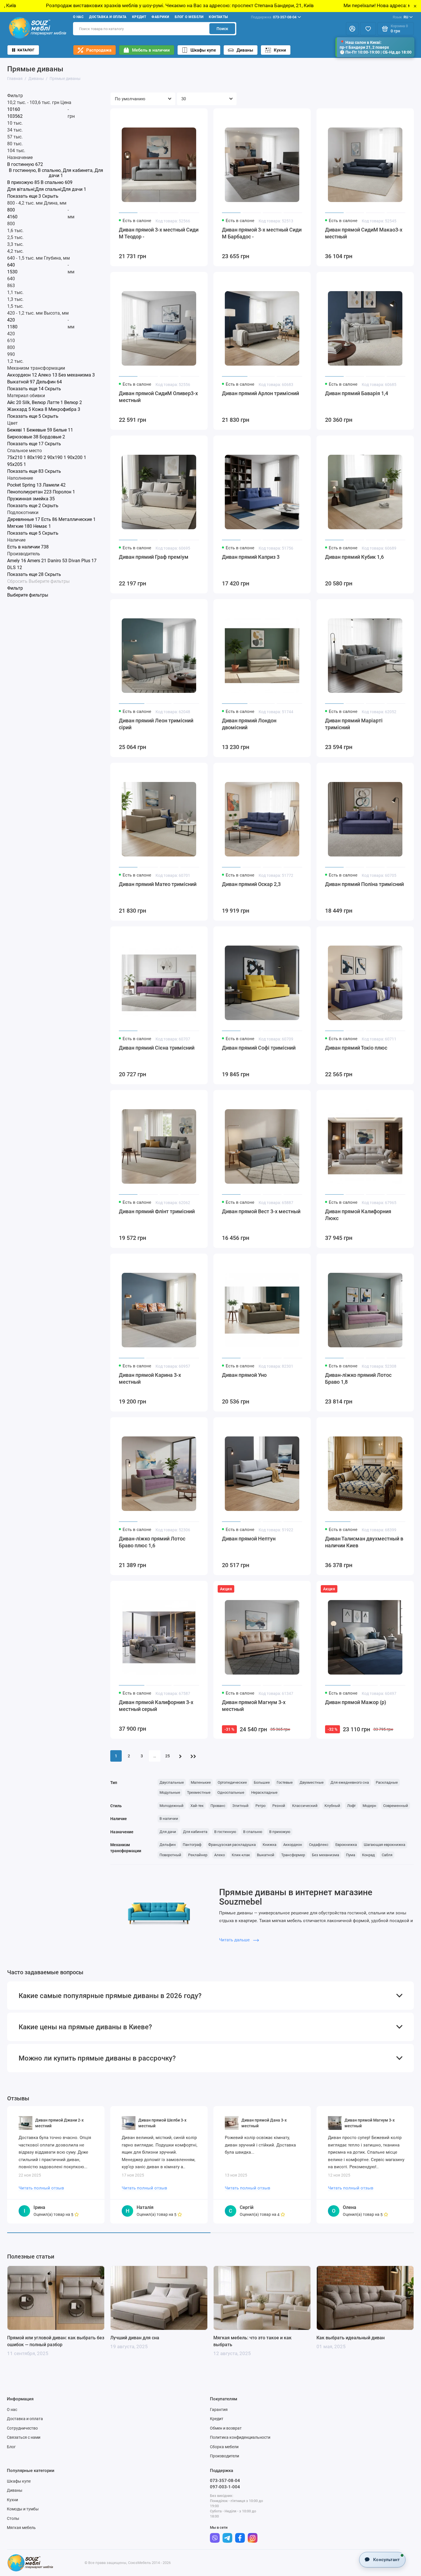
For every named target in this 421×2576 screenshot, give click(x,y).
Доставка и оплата (108, 17)
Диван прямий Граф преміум (154, 557)
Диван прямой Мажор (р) (356, 1702)
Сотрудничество (22, 2428)
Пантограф (192, 1845)
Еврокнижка (346, 1845)
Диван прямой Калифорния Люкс (358, 1215)
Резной (279, 1806)
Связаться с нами (24, 2437)
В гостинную (225, 1832)
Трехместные (199, 1792)
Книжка (269, 1845)
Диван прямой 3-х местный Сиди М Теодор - (159, 233)
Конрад (368, 1855)
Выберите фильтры (49, 581)
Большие (262, 1782)
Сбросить (17, 581)
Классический (305, 1806)
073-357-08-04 (274, 17)
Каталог (26, 50)
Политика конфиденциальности (240, 2437)
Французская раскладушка (232, 1845)
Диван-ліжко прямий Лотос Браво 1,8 (358, 1378)
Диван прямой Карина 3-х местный (150, 1378)
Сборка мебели (224, 2447)
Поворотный (170, 1855)
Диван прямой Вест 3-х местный (261, 1211)
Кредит (139, 17)
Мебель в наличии (151, 50)
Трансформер (293, 1855)
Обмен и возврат (226, 2428)
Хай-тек (197, 1806)
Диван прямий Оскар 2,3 (251, 884)
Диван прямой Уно (244, 1375)
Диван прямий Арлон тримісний (260, 393)
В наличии (169, 1819)
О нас (78, 17)
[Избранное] (368, 29)
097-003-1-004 (225, 2487)
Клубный (332, 1806)
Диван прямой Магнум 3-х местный (254, 1706)
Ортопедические (232, 1782)
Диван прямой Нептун (249, 1539)
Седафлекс (319, 1845)
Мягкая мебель (21, 2528)
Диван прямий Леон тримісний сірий (156, 724)
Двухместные (312, 1782)
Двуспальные (172, 1782)
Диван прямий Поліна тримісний (364, 884)
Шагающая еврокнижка (384, 1845)
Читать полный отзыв (41, 2188)
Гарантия (219, 2410)
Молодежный (172, 1806)
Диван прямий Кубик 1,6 (354, 557)
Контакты (218, 17)
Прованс (218, 1806)
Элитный (240, 1806)
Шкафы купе (203, 50)
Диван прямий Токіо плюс (356, 1048)
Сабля (387, 1855)
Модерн (369, 1806)
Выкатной (266, 1855)
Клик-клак (241, 1855)
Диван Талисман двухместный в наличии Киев (364, 1542)
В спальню (253, 1832)
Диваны (245, 50)
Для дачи (168, 1832)
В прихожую (280, 1832)
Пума (351, 1855)
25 (168, 1756)
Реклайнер (198, 1855)
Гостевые (285, 1782)
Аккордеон (293, 1845)
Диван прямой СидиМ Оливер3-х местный (158, 397)
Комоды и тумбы (23, 2509)
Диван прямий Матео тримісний (158, 884)
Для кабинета (195, 1832)
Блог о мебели (189, 17)
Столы (13, 2518)
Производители (225, 2456)
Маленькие (201, 1782)
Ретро (260, 1806)
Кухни (280, 50)
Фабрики (160, 17)
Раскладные (387, 1782)
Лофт (351, 1806)
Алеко (220, 1855)
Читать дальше (235, 1940)
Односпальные (231, 1792)
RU (400, 17)
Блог (11, 2447)
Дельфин (168, 1845)
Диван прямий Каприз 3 (251, 557)
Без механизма (325, 1855)
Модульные (170, 1792)
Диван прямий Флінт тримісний (157, 1211)
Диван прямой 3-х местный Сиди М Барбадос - (262, 233)
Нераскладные (264, 1792)
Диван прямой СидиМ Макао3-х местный (364, 233)
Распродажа (99, 50)
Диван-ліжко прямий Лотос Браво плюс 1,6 (152, 1542)
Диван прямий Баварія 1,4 (357, 393)
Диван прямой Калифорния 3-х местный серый (156, 1706)
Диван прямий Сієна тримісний (157, 1048)
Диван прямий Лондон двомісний (249, 724)
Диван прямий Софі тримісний (259, 1048)
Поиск (222, 29)
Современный (396, 1806)
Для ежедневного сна (350, 1782)
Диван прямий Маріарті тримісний (354, 724)
